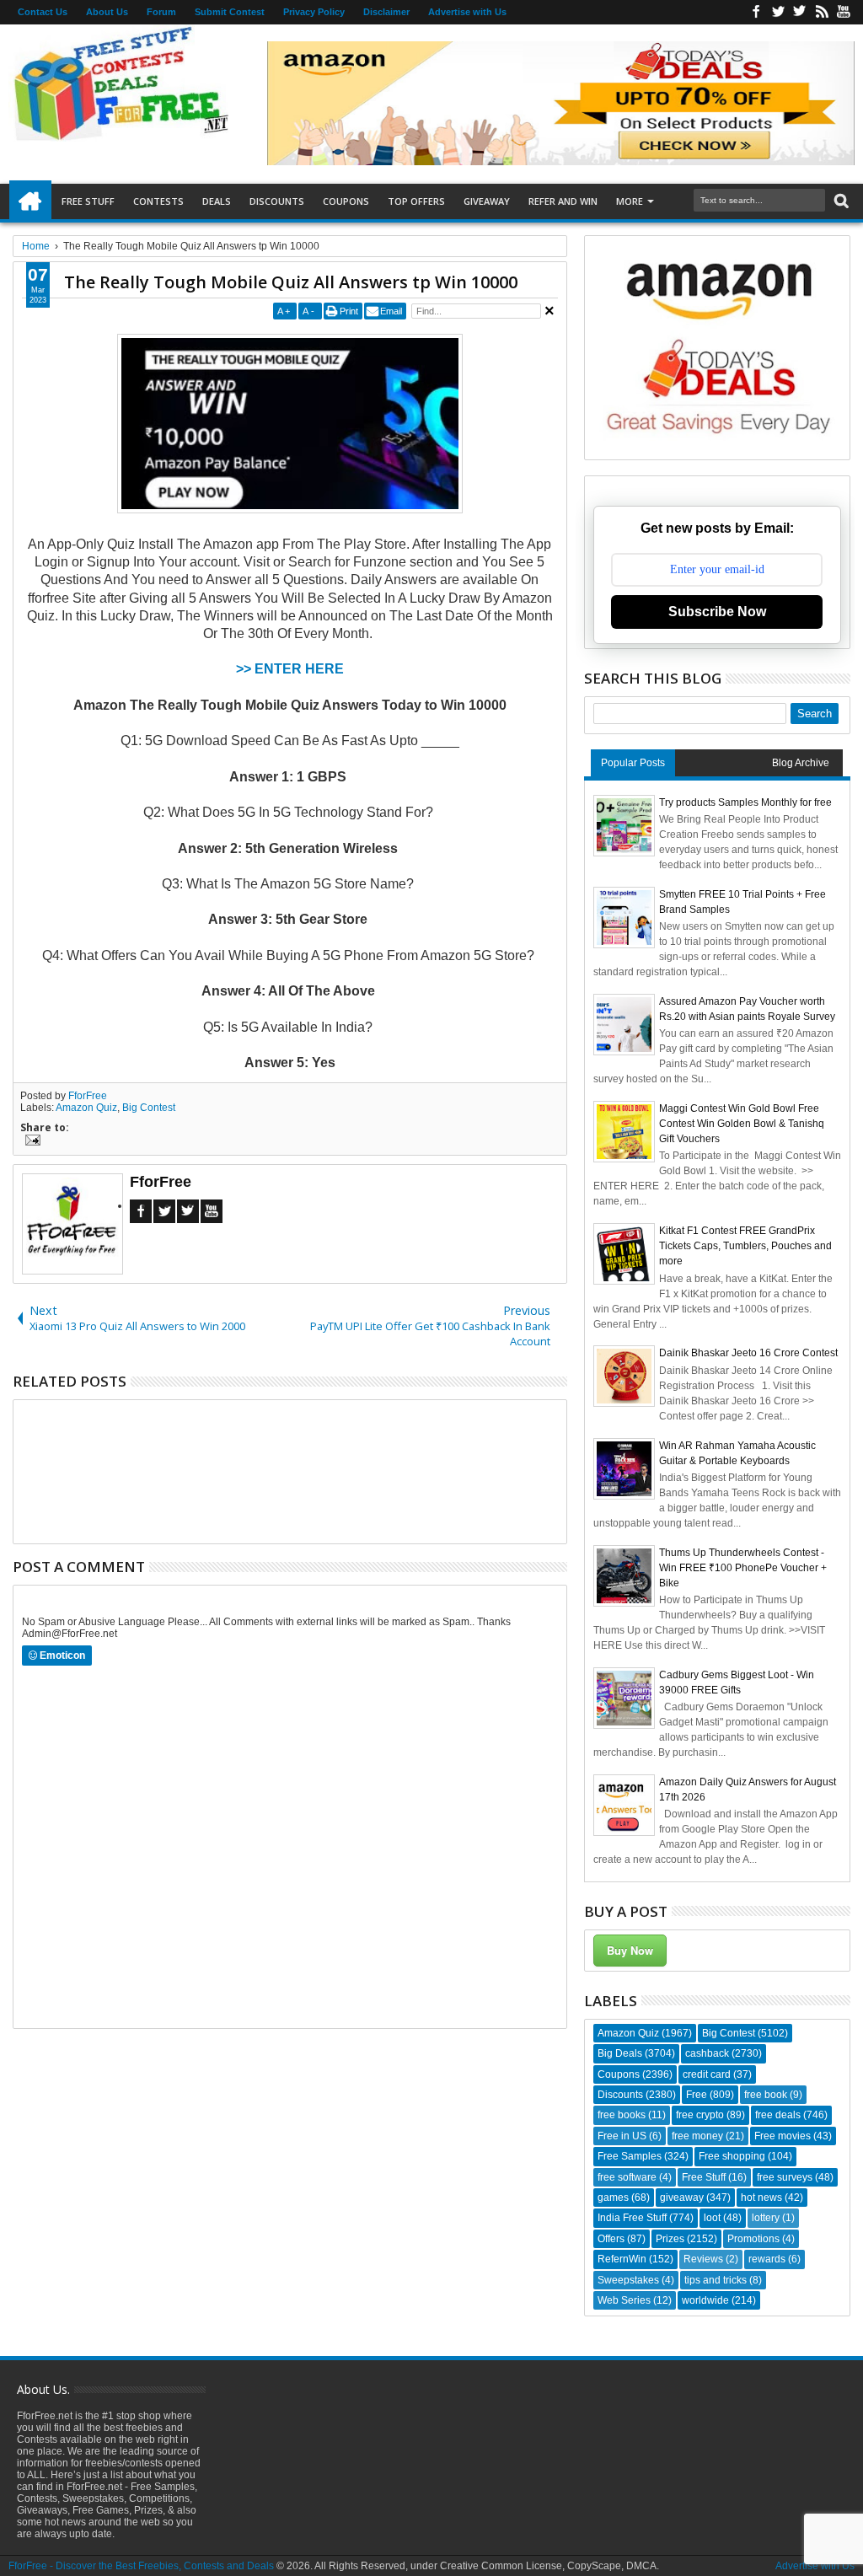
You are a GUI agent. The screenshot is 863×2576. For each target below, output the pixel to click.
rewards (767, 2259)
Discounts (277, 201)
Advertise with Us (467, 12)
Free (697, 2095)
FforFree (88, 1096)
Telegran (800, 12)
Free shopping (732, 2156)
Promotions (753, 2239)
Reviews (703, 2259)
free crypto (700, 2115)
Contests (158, 201)
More (630, 201)
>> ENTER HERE (290, 669)
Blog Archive (801, 763)
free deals (778, 2115)
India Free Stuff (632, 2218)
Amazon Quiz (86, 1108)
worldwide (705, 2300)
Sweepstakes (628, 2280)
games (613, 2198)
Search (840, 201)
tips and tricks (716, 2280)
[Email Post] (30, 1142)
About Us (107, 12)
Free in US (622, 2136)
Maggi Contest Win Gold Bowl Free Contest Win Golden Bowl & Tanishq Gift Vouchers (742, 1124)
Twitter (778, 12)
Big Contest (149, 1108)
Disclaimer (386, 12)
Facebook (756, 12)
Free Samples (630, 2156)
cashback (707, 2053)
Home (30, 201)
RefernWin (622, 2259)
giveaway (682, 2198)
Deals (217, 201)
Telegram (188, 1211)
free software (627, 2177)
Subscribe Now (717, 612)
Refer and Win (563, 201)
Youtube (844, 12)
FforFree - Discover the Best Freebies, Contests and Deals (141, 2566)
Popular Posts (633, 763)
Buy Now (630, 1950)
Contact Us (43, 12)
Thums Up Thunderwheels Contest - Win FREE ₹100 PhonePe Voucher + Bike (743, 1568)
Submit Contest (230, 12)
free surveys (785, 2177)
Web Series (624, 2300)
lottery (766, 2218)
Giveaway (487, 201)
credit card (707, 2074)
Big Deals (620, 2053)
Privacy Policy (314, 12)
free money (697, 2136)
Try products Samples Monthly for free (745, 802)
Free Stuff (88, 201)
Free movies (783, 2136)
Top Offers (416, 201)
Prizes (670, 2239)
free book (766, 2095)
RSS (822, 12)
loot (712, 2218)
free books (622, 2115)
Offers (611, 2239)
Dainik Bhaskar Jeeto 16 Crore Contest (748, 1353)
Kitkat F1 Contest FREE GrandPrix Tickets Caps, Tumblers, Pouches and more (745, 1246)
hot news (761, 2198)
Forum (161, 12)
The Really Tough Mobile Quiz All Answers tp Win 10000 (291, 282)
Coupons (346, 201)
